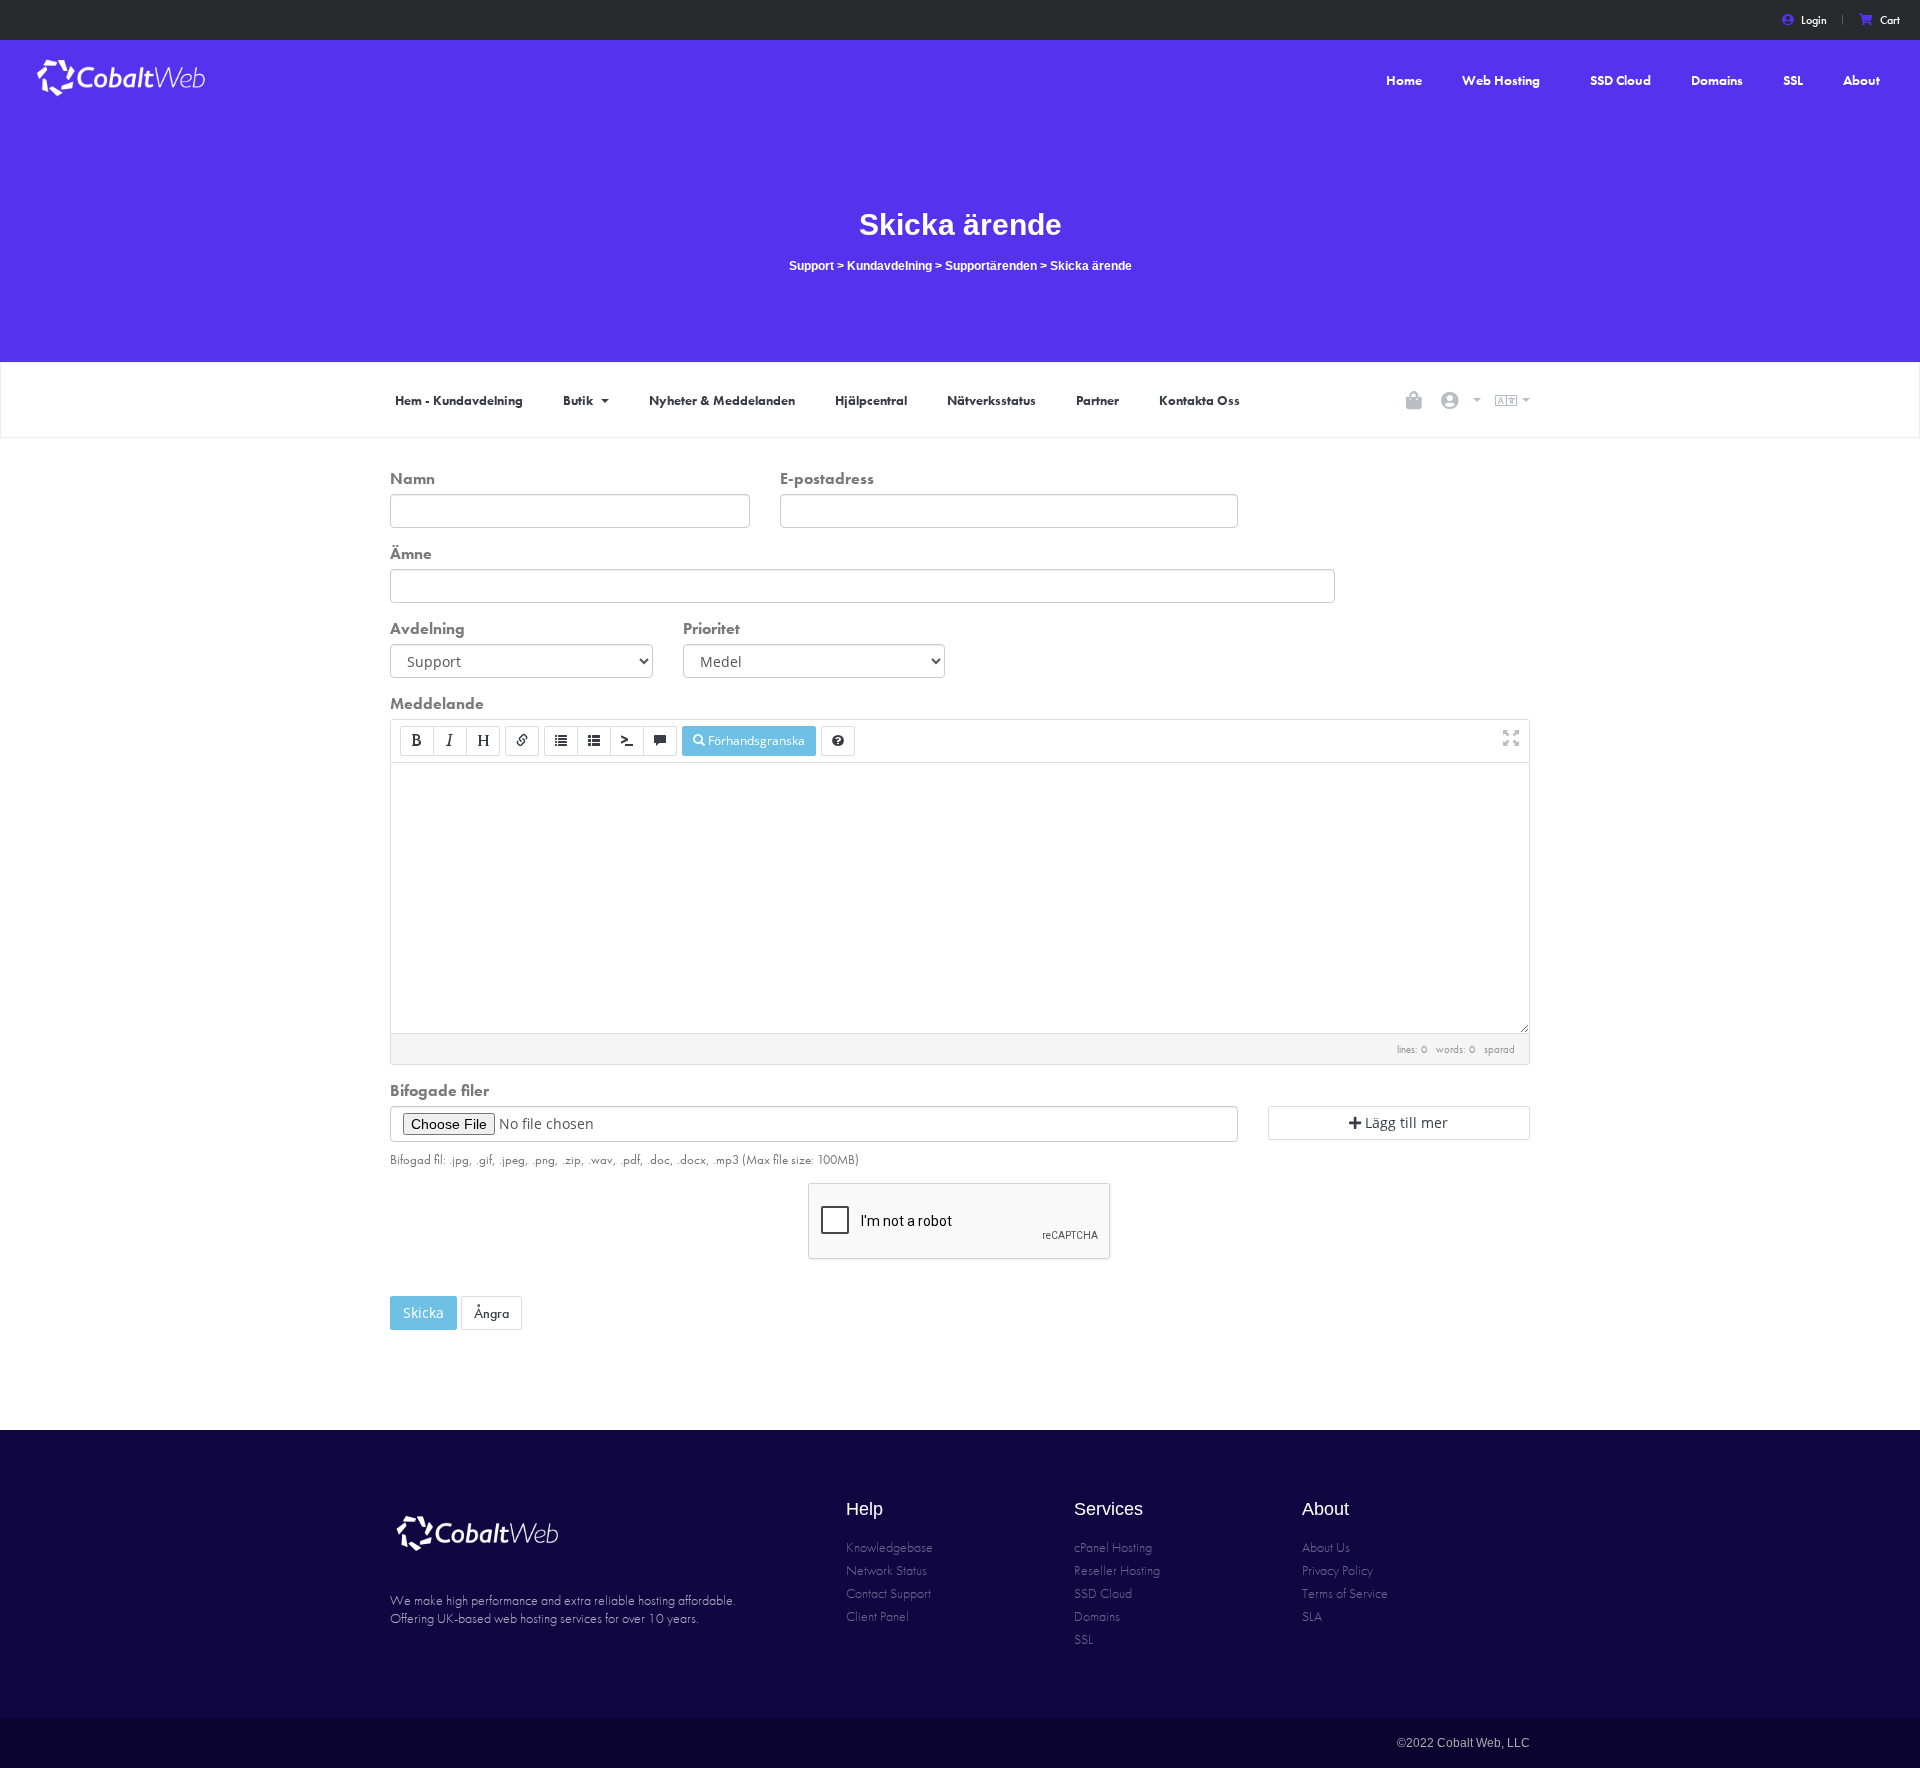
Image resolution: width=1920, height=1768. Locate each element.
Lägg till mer (1404, 1122)
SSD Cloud (1620, 80)
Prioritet (711, 628)
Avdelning (427, 628)
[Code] (627, 741)
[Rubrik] (483, 741)
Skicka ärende (1091, 266)
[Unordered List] (561, 741)
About (1861, 80)
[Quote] (660, 741)
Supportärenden (991, 266)
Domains (1717, 80)
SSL (1793, 80)
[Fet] (417, 741)
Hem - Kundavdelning (459, 400)
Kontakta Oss (1199, 400)
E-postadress (827, 478)
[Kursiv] (450, 741)
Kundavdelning (889, 266)
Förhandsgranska (755, 740)
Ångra (491, 1313)
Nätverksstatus (991, 400)
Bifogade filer (439, 1090)
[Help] (838, 741)
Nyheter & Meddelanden (722, 400)
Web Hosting (1501, 80)
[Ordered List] (594, 741)
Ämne (411, 553)
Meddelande (437, 703)
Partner (1097, 400)
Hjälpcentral (871, 400)
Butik (581, 400)
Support (811, 266)
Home (1404, 80)
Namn (412, 478)
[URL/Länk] (522, 741)
